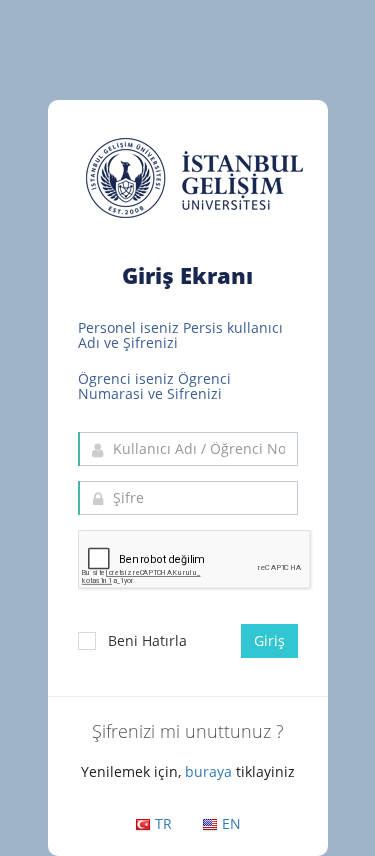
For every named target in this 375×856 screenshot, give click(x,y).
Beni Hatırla (147, 640)
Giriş (269, 640)
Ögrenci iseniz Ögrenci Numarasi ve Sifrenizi (154, 386)
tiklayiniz (265, 771)
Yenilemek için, (131, 771)
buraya (208, 771)
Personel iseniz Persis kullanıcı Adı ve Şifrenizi (180, 335)
